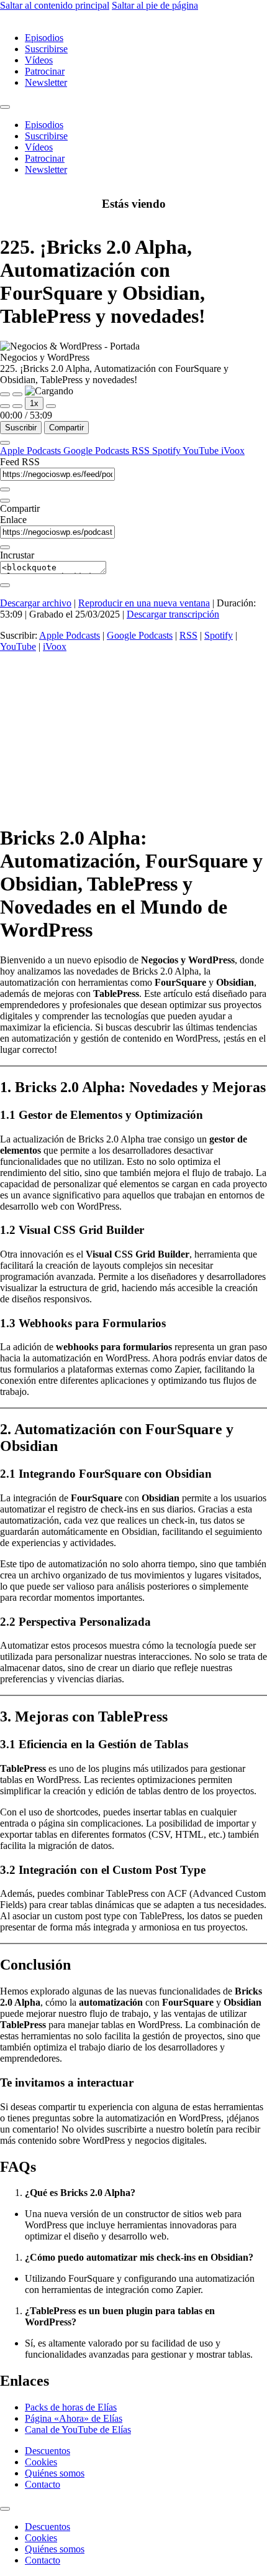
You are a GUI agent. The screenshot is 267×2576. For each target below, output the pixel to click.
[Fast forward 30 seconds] (51, 406)
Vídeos (39, 60)
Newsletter (46, 82)
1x (34, 403)
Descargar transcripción (173, 614)
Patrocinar (45, 71)
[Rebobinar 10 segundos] (17, 406)
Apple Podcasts (32, 451)
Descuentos (48, 2451)
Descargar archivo (36, 603)
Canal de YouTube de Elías (78, 2430)
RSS (142, 451)
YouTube (202, 451)
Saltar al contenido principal (55, 5)
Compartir (66, 428)
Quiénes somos (55, 2473)
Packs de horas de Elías (71, 2407)
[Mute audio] (5, 406)
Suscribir (21, 428)
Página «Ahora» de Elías (74, 2418)
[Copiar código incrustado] (5, 585)
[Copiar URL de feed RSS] (5, 489)
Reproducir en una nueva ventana (144, 603)
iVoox (233, 451)
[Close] (5, 443)
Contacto (43, 2484)
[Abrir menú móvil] (5, 107)
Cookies (41, 2462)
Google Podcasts (97, 451)
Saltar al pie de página (155, 5)
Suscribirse (46, 49)
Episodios (44, 38)
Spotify (167, 451)
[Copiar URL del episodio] (5, 547)
